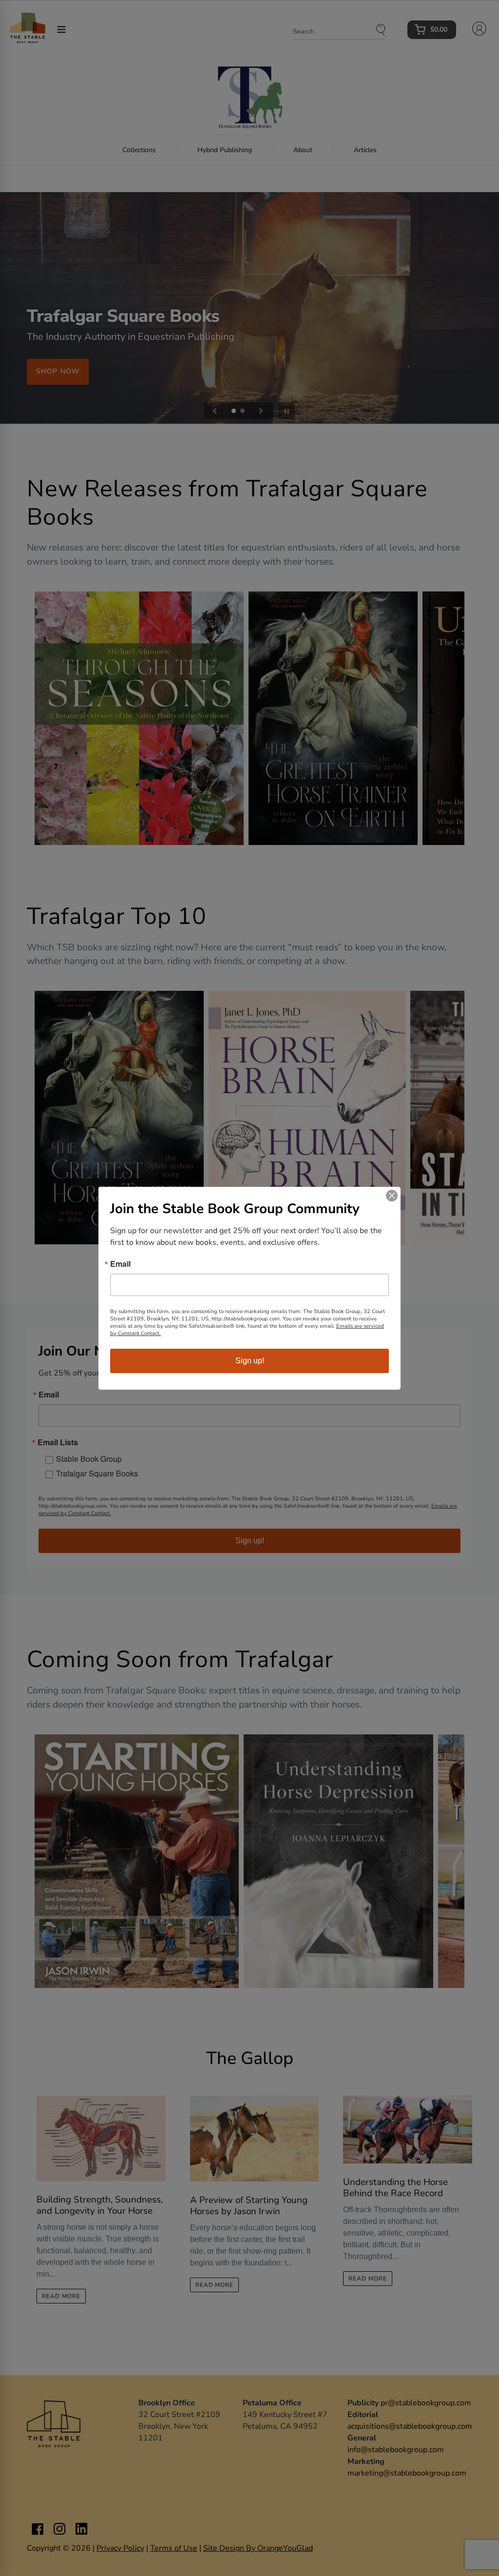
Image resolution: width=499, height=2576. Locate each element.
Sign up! (250, 1361)
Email (120, 1264)
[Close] (392, 1196)
